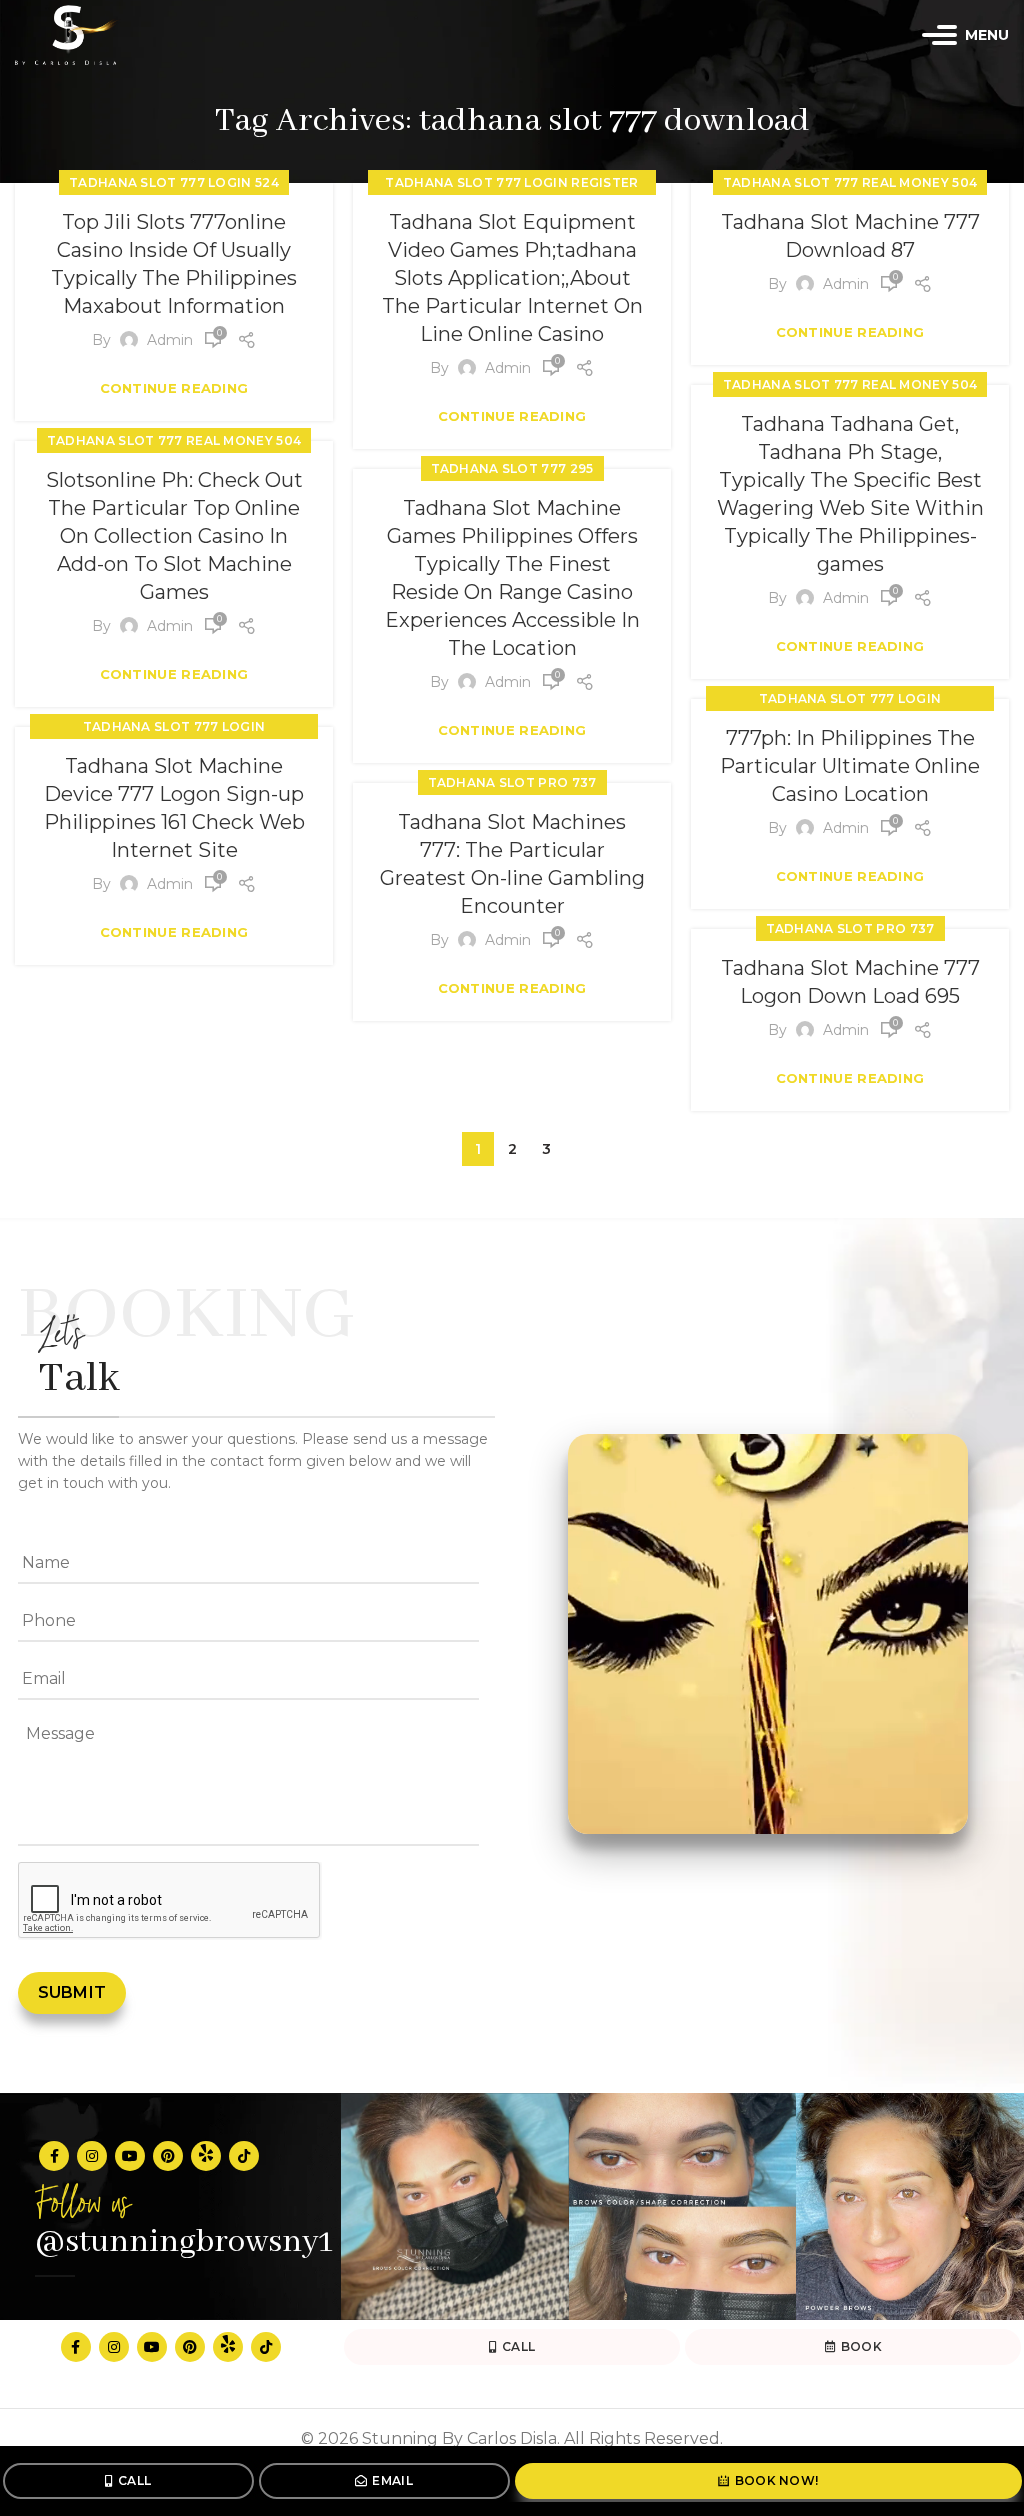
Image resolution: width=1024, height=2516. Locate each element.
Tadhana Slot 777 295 (512, 468)
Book (861, 2346)
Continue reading (174, 388)
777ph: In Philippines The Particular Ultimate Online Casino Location (850, 766)
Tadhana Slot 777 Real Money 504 (850, 182)
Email (392, 2480)
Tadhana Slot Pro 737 (512, 782)
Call (134, 2480)
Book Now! (777, 2480)
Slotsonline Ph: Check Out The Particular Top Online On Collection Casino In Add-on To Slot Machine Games (174, 536)
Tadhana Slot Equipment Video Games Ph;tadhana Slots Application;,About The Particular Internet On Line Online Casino (512, 278)
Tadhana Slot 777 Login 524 (174, 182)
